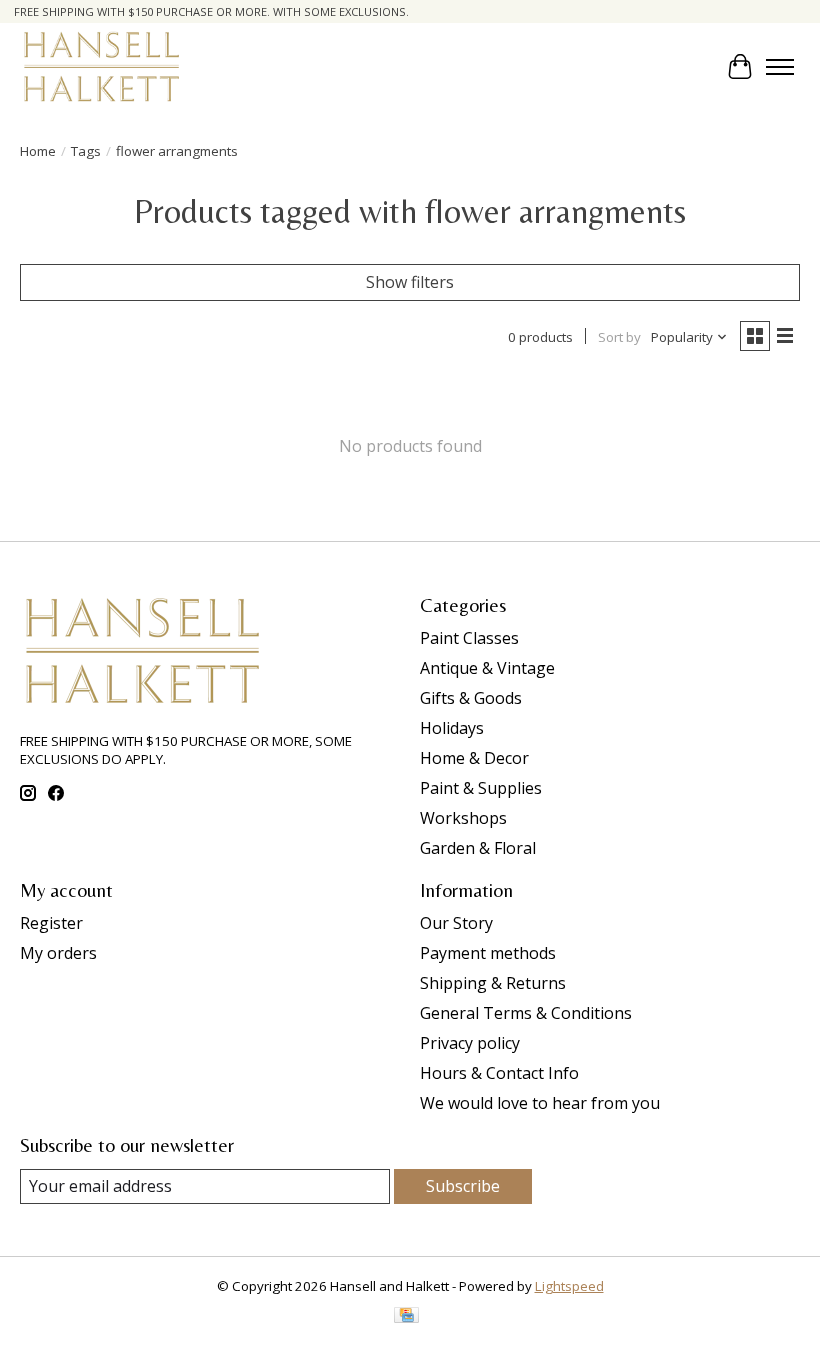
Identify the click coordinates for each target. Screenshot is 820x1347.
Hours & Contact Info (499, 1073)
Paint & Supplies (481, 788)
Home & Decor (474, 758)
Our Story (456, 923)
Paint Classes (469, 638)
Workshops (463, 818)
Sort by (619, 337)
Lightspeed (569, 1286)
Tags (86, 151)
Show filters (410, 282)
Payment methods (488, 953)
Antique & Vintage (487, 668)
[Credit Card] (406, 1317)
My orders (58, 953)
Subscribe (463, 1186)
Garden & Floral (478, 848)
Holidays (452, 728)
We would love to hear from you (540, 1103)
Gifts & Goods (471, 698)
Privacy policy (470, 1043)
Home (38, 151)
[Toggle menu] (780, 67)
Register (51, 923)
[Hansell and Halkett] (101, 66)
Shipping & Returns (493, 983)
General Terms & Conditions (526, 1013)
